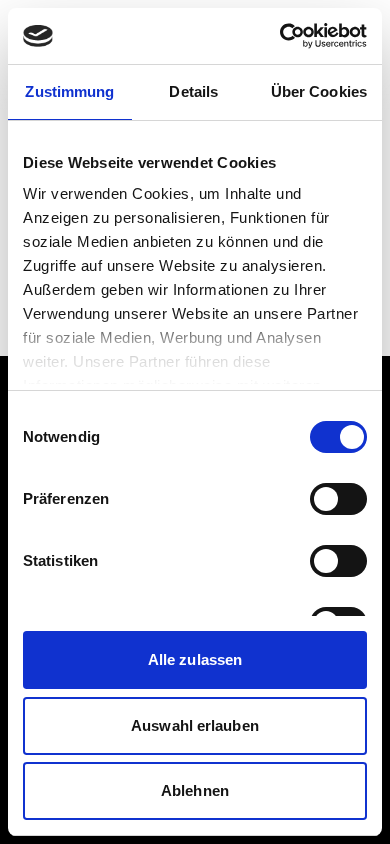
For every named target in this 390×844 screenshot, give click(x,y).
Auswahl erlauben (195, 725)
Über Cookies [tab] (319, 91)
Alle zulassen (195, 659)
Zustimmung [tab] (69, 91)
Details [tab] (193, 91)
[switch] (338, 499)
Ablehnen (195, 790)
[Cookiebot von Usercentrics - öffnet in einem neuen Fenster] (280, 36)
